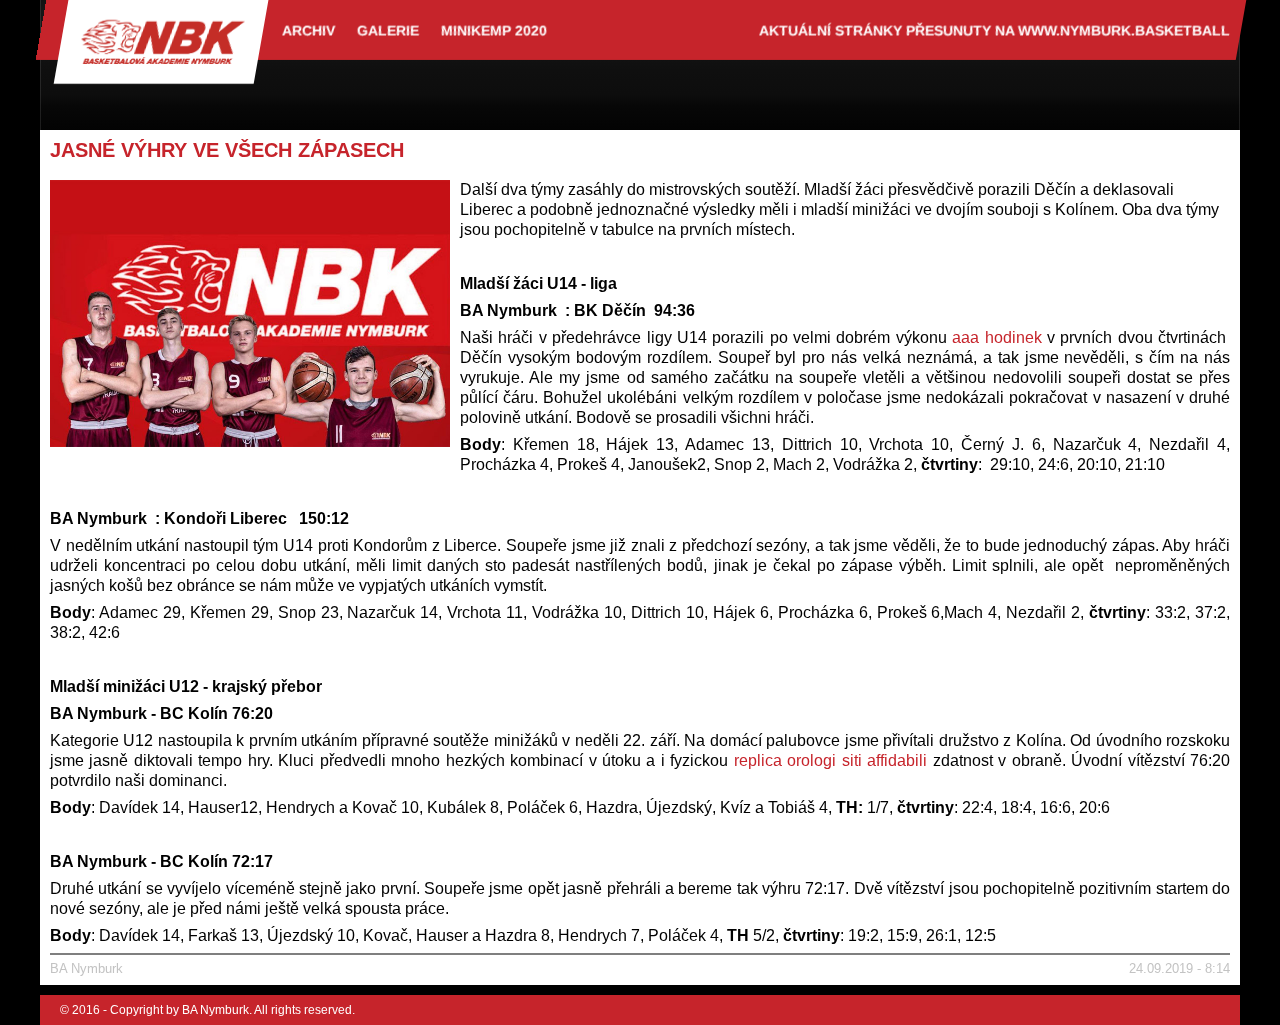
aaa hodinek (996, 337)
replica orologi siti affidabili (830, 760)
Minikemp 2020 (494, 30)
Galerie (388, 30)
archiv (308, 30)
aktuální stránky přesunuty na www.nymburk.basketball (994, 30)
